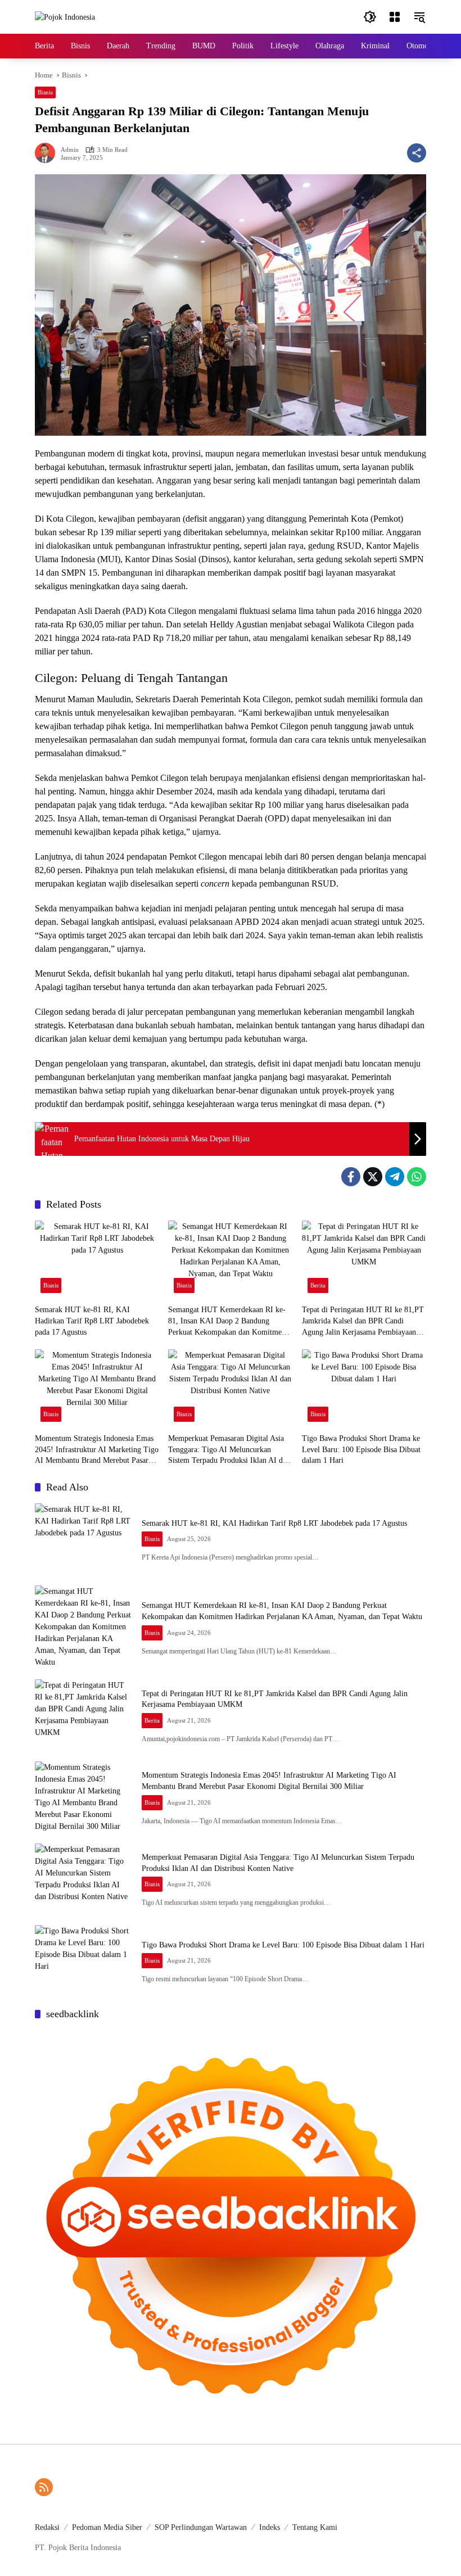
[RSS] (44, 2487)
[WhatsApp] (417, 1177)
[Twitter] (373, 1177)
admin (70, 150)
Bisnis (45, 92)
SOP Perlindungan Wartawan (201, 2527)
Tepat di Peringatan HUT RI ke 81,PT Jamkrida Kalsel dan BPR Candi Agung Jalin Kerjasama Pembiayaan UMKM (363, 1321)
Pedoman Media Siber (107, 2527)
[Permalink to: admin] (48, 153)
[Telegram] (395, 1177)
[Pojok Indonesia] (65, 17)
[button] (370, 17)
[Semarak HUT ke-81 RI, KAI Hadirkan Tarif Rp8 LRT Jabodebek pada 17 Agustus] (97, 1260)
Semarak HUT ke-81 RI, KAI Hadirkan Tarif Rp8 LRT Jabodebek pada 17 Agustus (92, 1321)
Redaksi (47, 2527)
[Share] (417, 153)
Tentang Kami (315, 2527)
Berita (318, 1285)
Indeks (270, 2527)
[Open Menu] (395, 17)
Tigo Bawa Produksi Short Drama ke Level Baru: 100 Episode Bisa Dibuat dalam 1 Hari (361, 1449)
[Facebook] (351, 1177)
